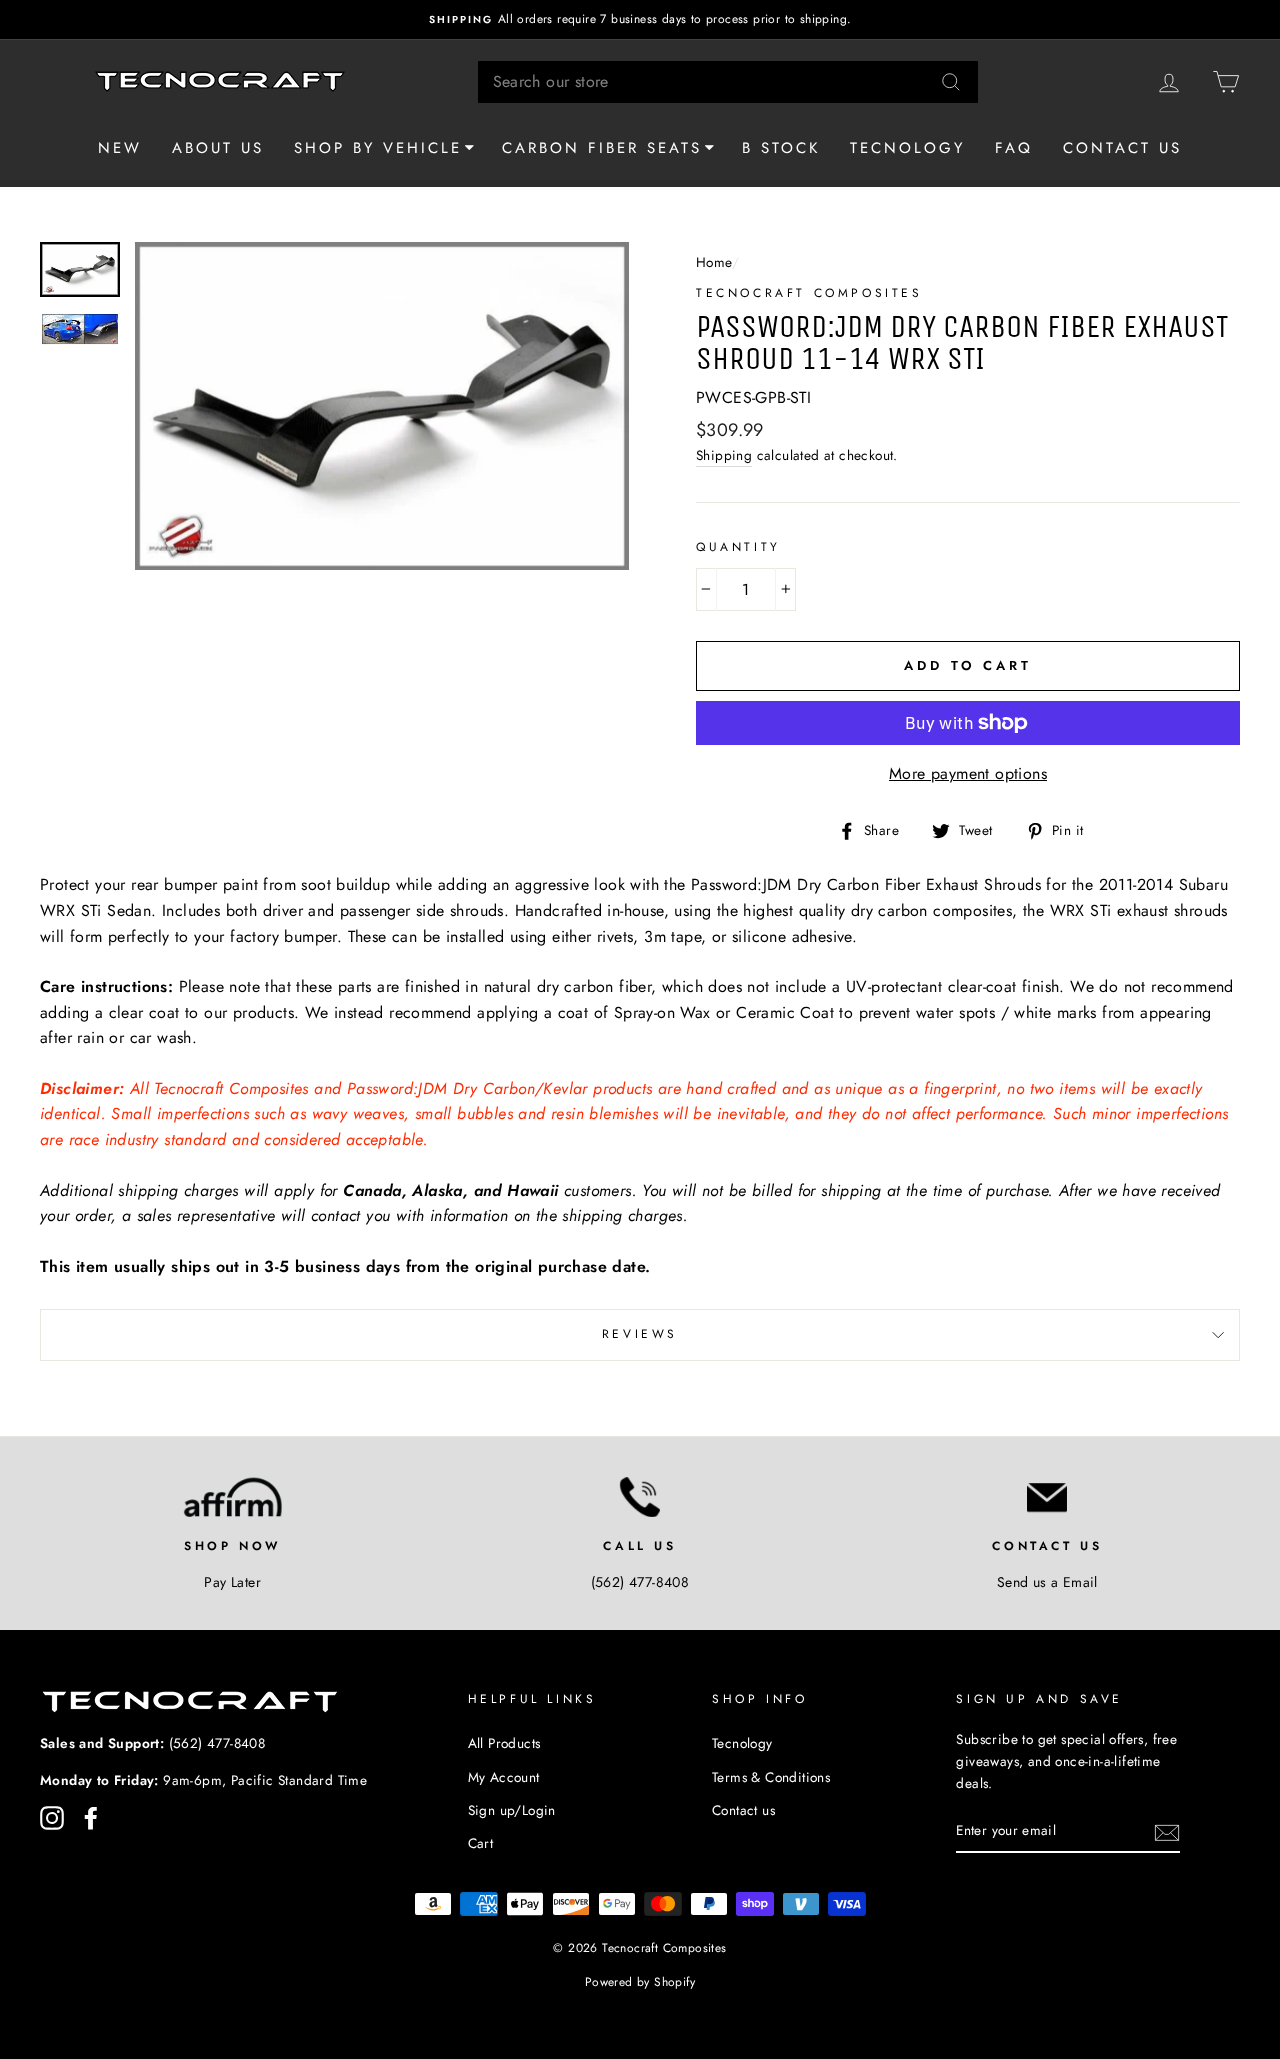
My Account (504, 1777)
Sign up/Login (512, 1810)
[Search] (951, 82)
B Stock (781, 148)
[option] (640, 19)
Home (714, 262)
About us (218, 148)
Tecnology (907, 148)
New (120, 148)
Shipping (724, 455)
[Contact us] (1047, 1497)
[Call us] (639, 1497)
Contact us (1122, 148)
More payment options (968, 773)
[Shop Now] (232, 1497)
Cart (481, 1843)
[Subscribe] (1167, 1831)
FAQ (1014, 148)
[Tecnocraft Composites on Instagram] (52, 1818)
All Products (504, 1743)
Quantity (738, 547)
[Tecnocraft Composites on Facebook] (91, 1818)
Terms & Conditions (771, 1777)
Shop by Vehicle (378, 148)
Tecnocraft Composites (809, 293)
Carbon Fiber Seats (602, 148)
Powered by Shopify (640, 1982)
